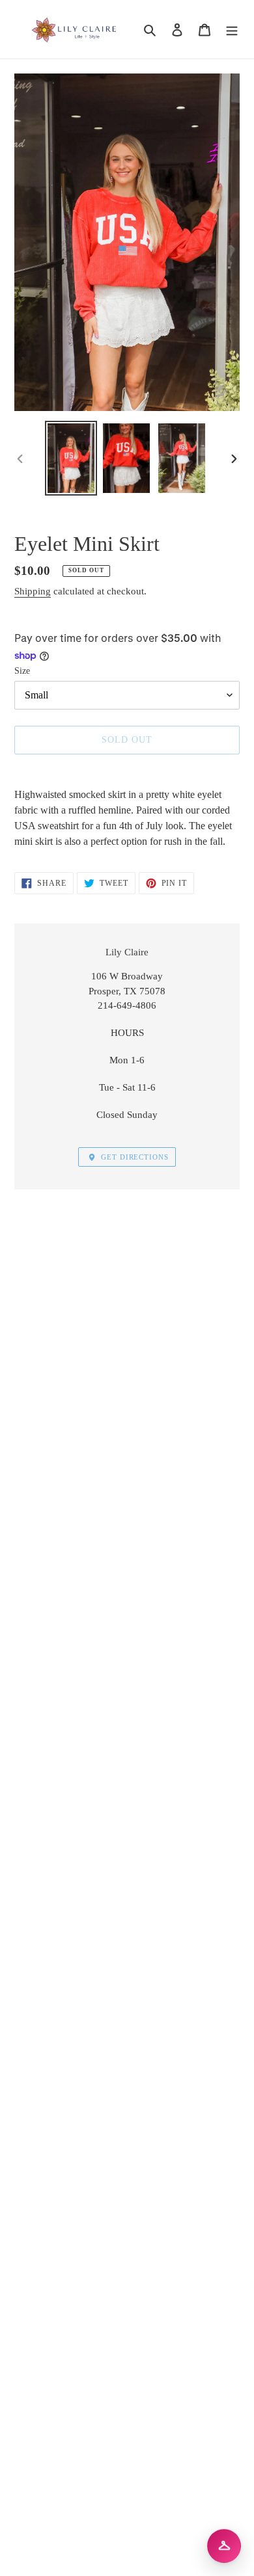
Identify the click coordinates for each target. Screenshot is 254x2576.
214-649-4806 (127, 1005)
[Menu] (232, 29)
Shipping (33, 591)
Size (22, 671)
